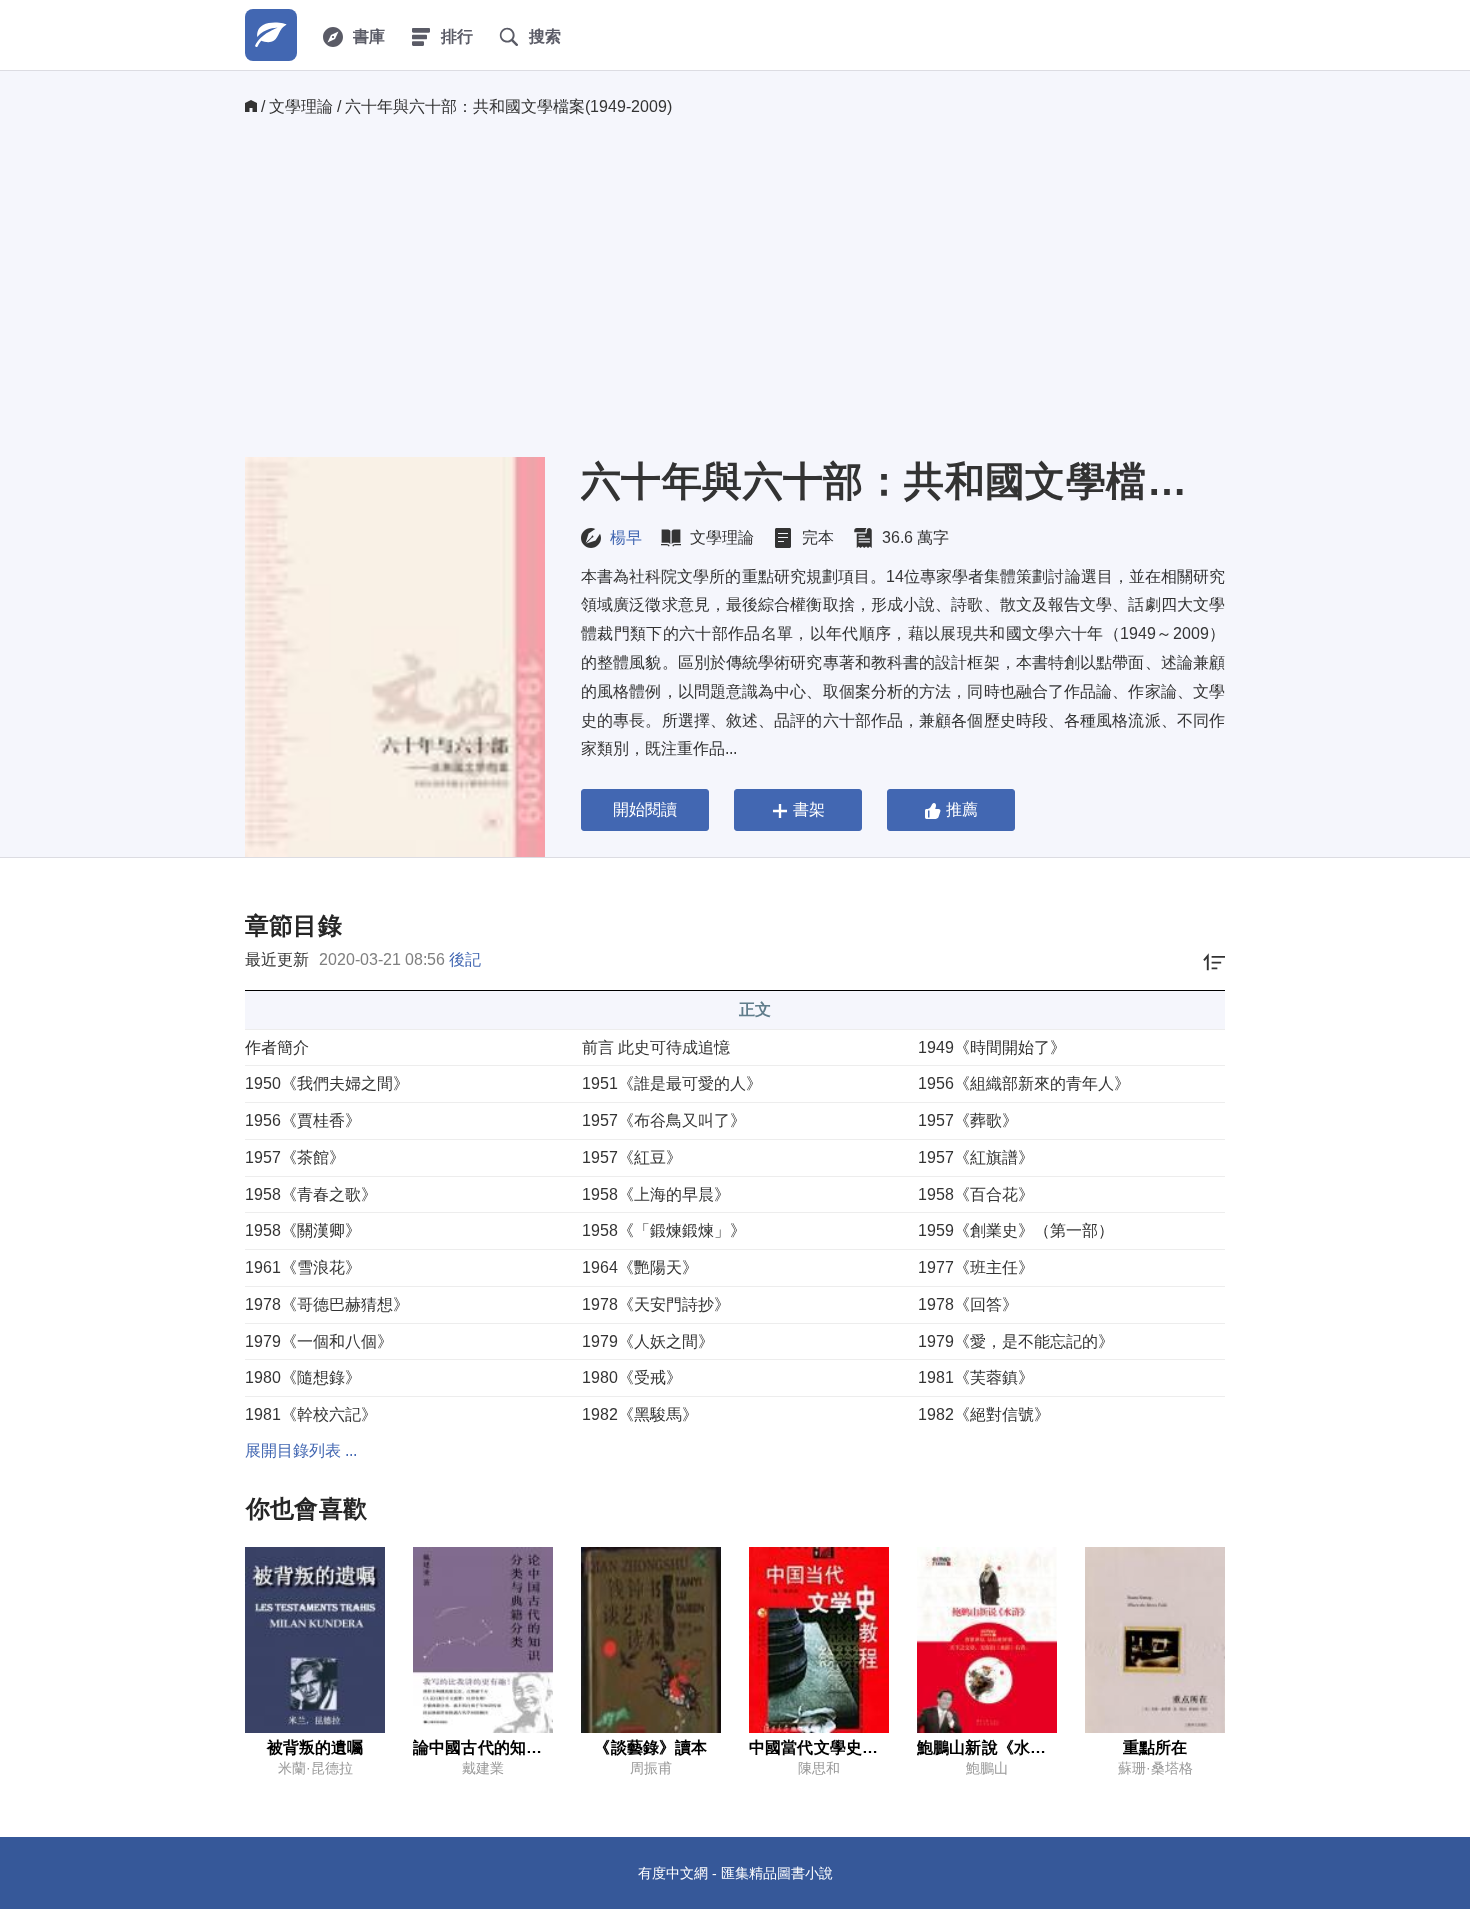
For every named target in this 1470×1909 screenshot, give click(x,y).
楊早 (626, 537)
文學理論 (301, 106)
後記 (465, 959)
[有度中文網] (271, 35)
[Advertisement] (735, 287)
